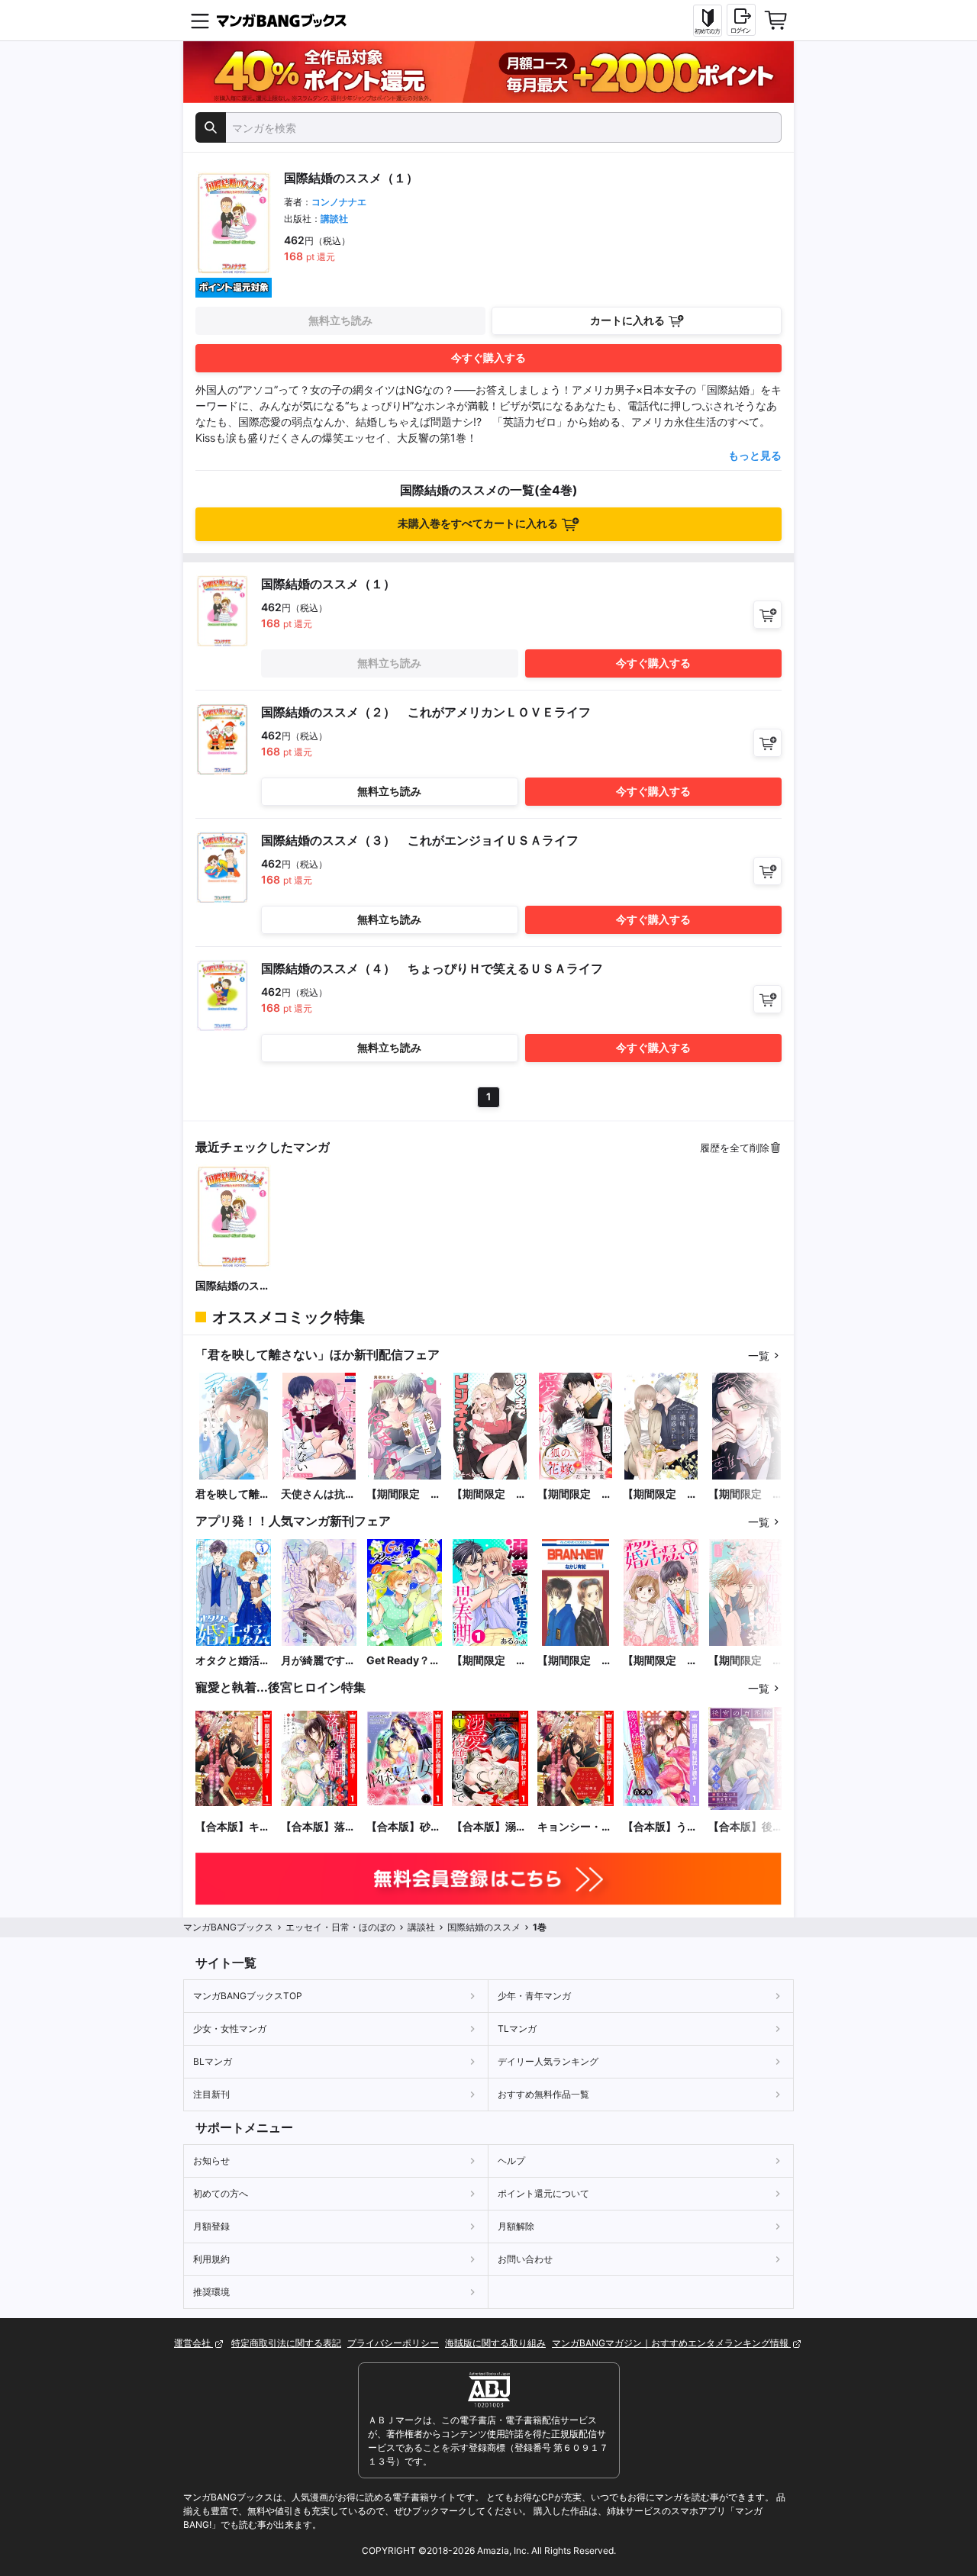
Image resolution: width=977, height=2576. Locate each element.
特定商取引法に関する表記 (286, 2343)
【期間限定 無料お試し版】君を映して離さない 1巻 (746, 1494)
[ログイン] (741, 20)
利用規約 (211, 2259)
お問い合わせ (525, 2259)
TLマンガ (517, 2029)
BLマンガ (213, 2061)
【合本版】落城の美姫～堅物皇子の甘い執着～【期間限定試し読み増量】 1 (318, 1827)
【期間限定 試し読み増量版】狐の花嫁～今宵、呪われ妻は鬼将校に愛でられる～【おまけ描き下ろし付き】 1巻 (575, 1494)
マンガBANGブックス (228, 1927)
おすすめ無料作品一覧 (543, 2094)
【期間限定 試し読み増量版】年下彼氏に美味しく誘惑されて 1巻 (661, 1494)
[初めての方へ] (708, 21)
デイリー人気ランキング (548, 2061)
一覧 (759, 1356)
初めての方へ (221, 2193)
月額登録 (211, 2226)
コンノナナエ (339, 202)
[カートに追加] (767, 615)
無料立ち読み (340, 320)
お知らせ (211, 2161)
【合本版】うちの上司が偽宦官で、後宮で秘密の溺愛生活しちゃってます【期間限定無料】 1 (660, 1827)
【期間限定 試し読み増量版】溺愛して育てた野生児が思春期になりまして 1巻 (489, 1661)
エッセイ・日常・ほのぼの (340, 1927)
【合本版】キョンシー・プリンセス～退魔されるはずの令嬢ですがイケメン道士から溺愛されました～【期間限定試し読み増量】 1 (233, 1827)
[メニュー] (200, 21)
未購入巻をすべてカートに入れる (478, 523)
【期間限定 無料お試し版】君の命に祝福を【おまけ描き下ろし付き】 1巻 (746, 1661)
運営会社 (193, 2343)
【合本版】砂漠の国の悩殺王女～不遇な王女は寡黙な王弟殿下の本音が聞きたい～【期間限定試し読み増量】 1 (404, 1827)
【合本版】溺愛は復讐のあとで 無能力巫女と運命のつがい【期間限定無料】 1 (489, 1827)
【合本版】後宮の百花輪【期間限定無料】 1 (746, 1827)
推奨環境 (211, 2292)
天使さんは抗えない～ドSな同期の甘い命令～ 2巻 (319, 1494)
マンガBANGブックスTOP (248, 1996)
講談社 (334, 219)
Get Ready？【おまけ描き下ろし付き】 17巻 (404, 1661)
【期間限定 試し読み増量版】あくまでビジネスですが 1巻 (489, 1494)
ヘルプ (511, 2161)
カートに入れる (627, 320)
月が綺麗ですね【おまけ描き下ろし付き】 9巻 (318, 1661)
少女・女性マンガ (230, 2029)
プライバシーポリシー (393, 2343)
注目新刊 (211, 2094)
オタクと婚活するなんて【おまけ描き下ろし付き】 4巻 (233, 1661)
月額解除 (516, 2226)
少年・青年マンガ (534, 1996)
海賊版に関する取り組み (495, 2343)
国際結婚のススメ (233, 1286)
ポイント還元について (543, 2193)
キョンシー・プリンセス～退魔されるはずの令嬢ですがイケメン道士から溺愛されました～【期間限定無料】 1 (575, 1827)
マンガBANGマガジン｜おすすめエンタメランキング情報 (671, 2343)
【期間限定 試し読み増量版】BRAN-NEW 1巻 (576, 1661)
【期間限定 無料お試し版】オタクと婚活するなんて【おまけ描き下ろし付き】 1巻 (660, 1661)
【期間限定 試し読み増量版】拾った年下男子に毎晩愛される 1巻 (405, 1494)
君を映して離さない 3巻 (233, 1494)
